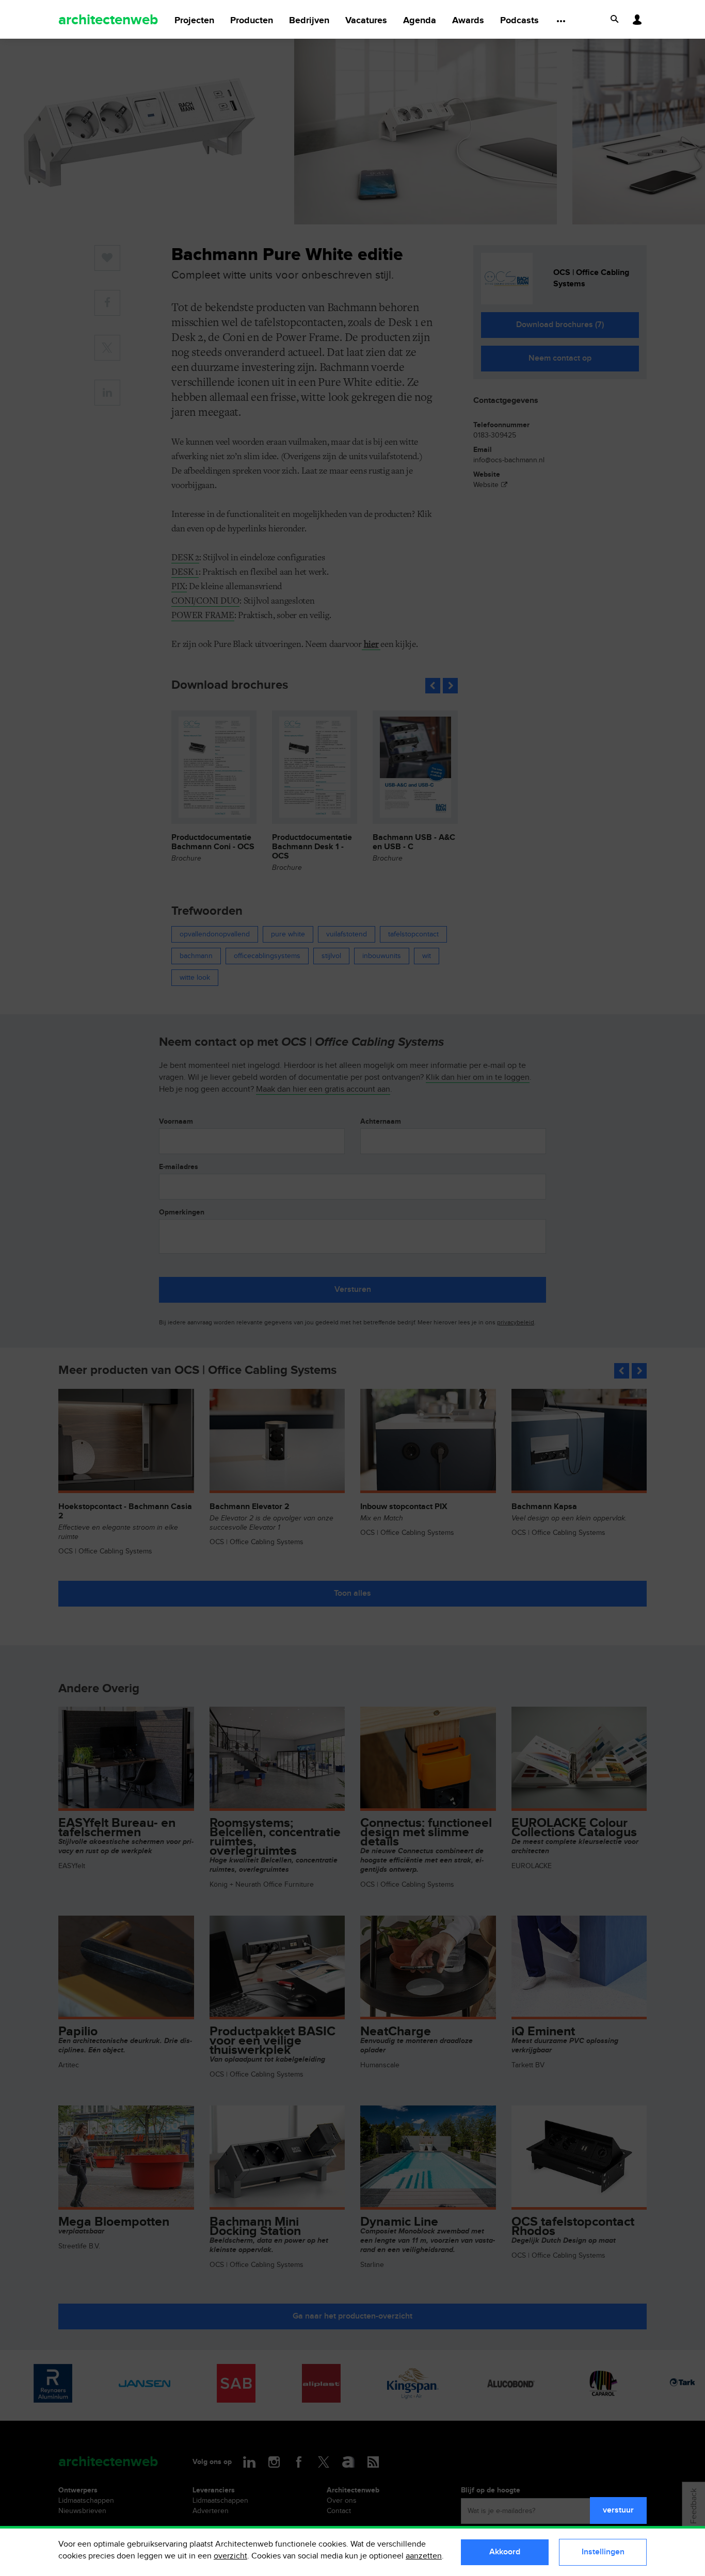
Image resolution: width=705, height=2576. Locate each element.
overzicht (230, 2556)
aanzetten (424, 2556)
